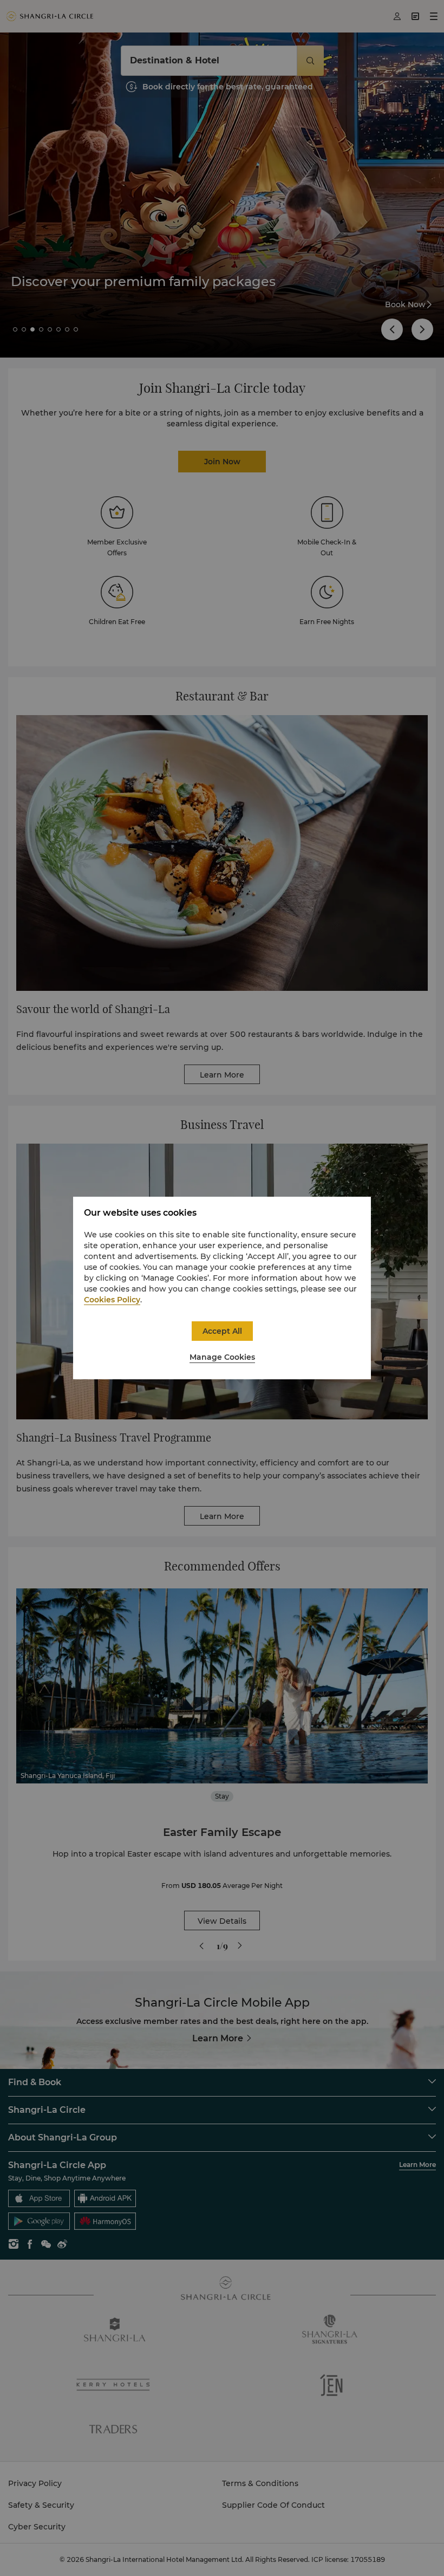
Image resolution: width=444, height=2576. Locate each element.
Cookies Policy (112, 1300)
